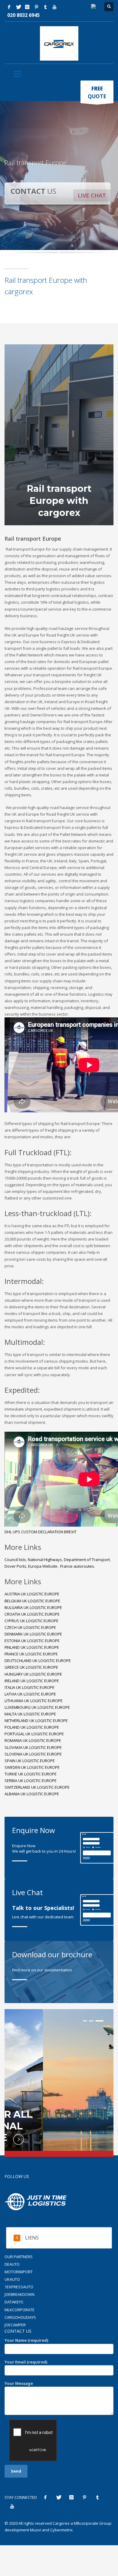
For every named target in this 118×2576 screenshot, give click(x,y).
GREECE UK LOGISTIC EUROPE (31, 1667)
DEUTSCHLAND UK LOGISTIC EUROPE (38, 1661)
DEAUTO (12, 2264)
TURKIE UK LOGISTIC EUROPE (31, 1774)
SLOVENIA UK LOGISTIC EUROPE (33, 1754)
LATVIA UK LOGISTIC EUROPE (30, 1694)
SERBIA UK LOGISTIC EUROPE (31, 1781)
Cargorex (61, 2523)
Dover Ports (15, 1566)
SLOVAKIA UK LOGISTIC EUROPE (33, 1747)
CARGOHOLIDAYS (20, 2317)
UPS (17, 1532)
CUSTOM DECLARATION (43, 1532)
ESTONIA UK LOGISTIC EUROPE (32, 1641)
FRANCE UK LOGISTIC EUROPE (31, 1654)
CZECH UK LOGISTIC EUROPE (30, 1627)
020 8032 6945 (23, 15)
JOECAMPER (15, 2325)
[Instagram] (27, 7)
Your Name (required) (26, 2340)
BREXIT (70, 1532)
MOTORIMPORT (19, 2272)
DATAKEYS (14, 2302)
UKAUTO (12, 2279)
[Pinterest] (36, 7)
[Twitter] (18, 7)
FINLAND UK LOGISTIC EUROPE (32, 1647)
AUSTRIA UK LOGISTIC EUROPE (32, 1594)
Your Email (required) (26, 2362)
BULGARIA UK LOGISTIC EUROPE (33, 1607)
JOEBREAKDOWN (20, 2294)
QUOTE (97, 92)
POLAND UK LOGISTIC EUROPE (32, 1727)
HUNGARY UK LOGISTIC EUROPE (33, 1674)
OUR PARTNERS (19, 2257)
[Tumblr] (45, 7)
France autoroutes (77, 1566)
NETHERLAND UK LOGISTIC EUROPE (36, 1721)
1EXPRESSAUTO (19, 2287)
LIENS (32, 2238)
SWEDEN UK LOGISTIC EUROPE (32, 1767)
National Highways (45, 1560)
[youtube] (54, 7)
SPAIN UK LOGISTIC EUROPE (30, 1761)
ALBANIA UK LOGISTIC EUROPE (32, 1794)
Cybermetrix (61, 2530)
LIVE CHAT (92, 195)
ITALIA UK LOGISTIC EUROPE (29, 1687)
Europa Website (43, 1566)
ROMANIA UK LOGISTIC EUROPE (33, 1740)
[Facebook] (9, 7)
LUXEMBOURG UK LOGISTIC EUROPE (37, 1707)
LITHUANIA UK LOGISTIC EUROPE (34, 1701)
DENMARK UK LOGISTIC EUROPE (33, 1634)
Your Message (19, 2383)
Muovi (36, 2530)
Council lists (15, 1560)
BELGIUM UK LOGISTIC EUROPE (32, 1601)
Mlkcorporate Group (92, 2523)
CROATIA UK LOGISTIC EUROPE (32, 1614)
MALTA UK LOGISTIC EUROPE (30, 1714)
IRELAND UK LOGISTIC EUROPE (32, 1681)
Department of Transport (87, 1560)
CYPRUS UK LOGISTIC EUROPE (31, 1621)
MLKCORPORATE (20, 2310)
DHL (9, 1532)
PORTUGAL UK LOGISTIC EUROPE (34, 1734)
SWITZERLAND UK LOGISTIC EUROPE (37, 1787)
